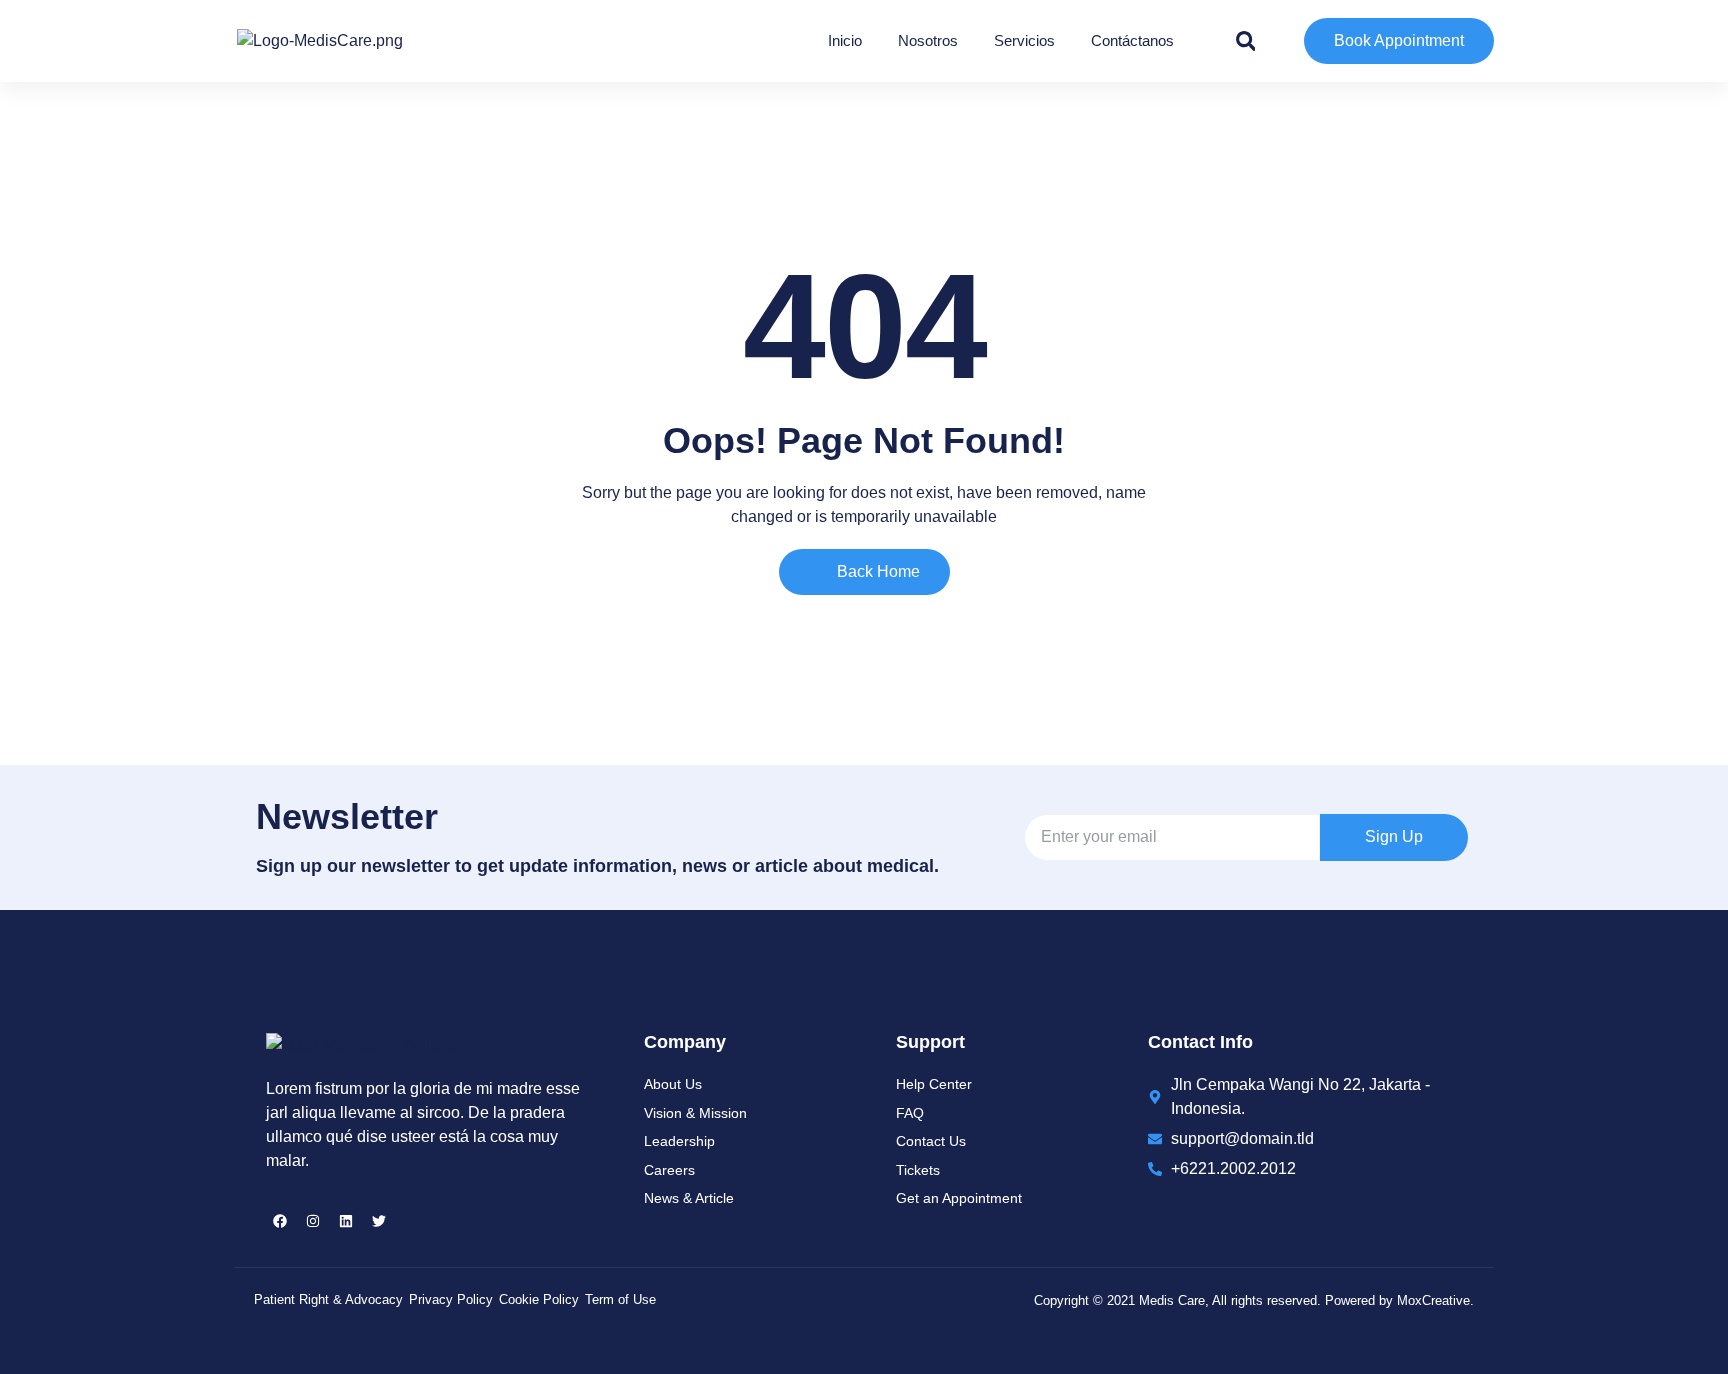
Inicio (845, 40)
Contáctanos (1132, 40)
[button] (1246, 41)
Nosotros (928, 40)
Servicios (1024, 40)
